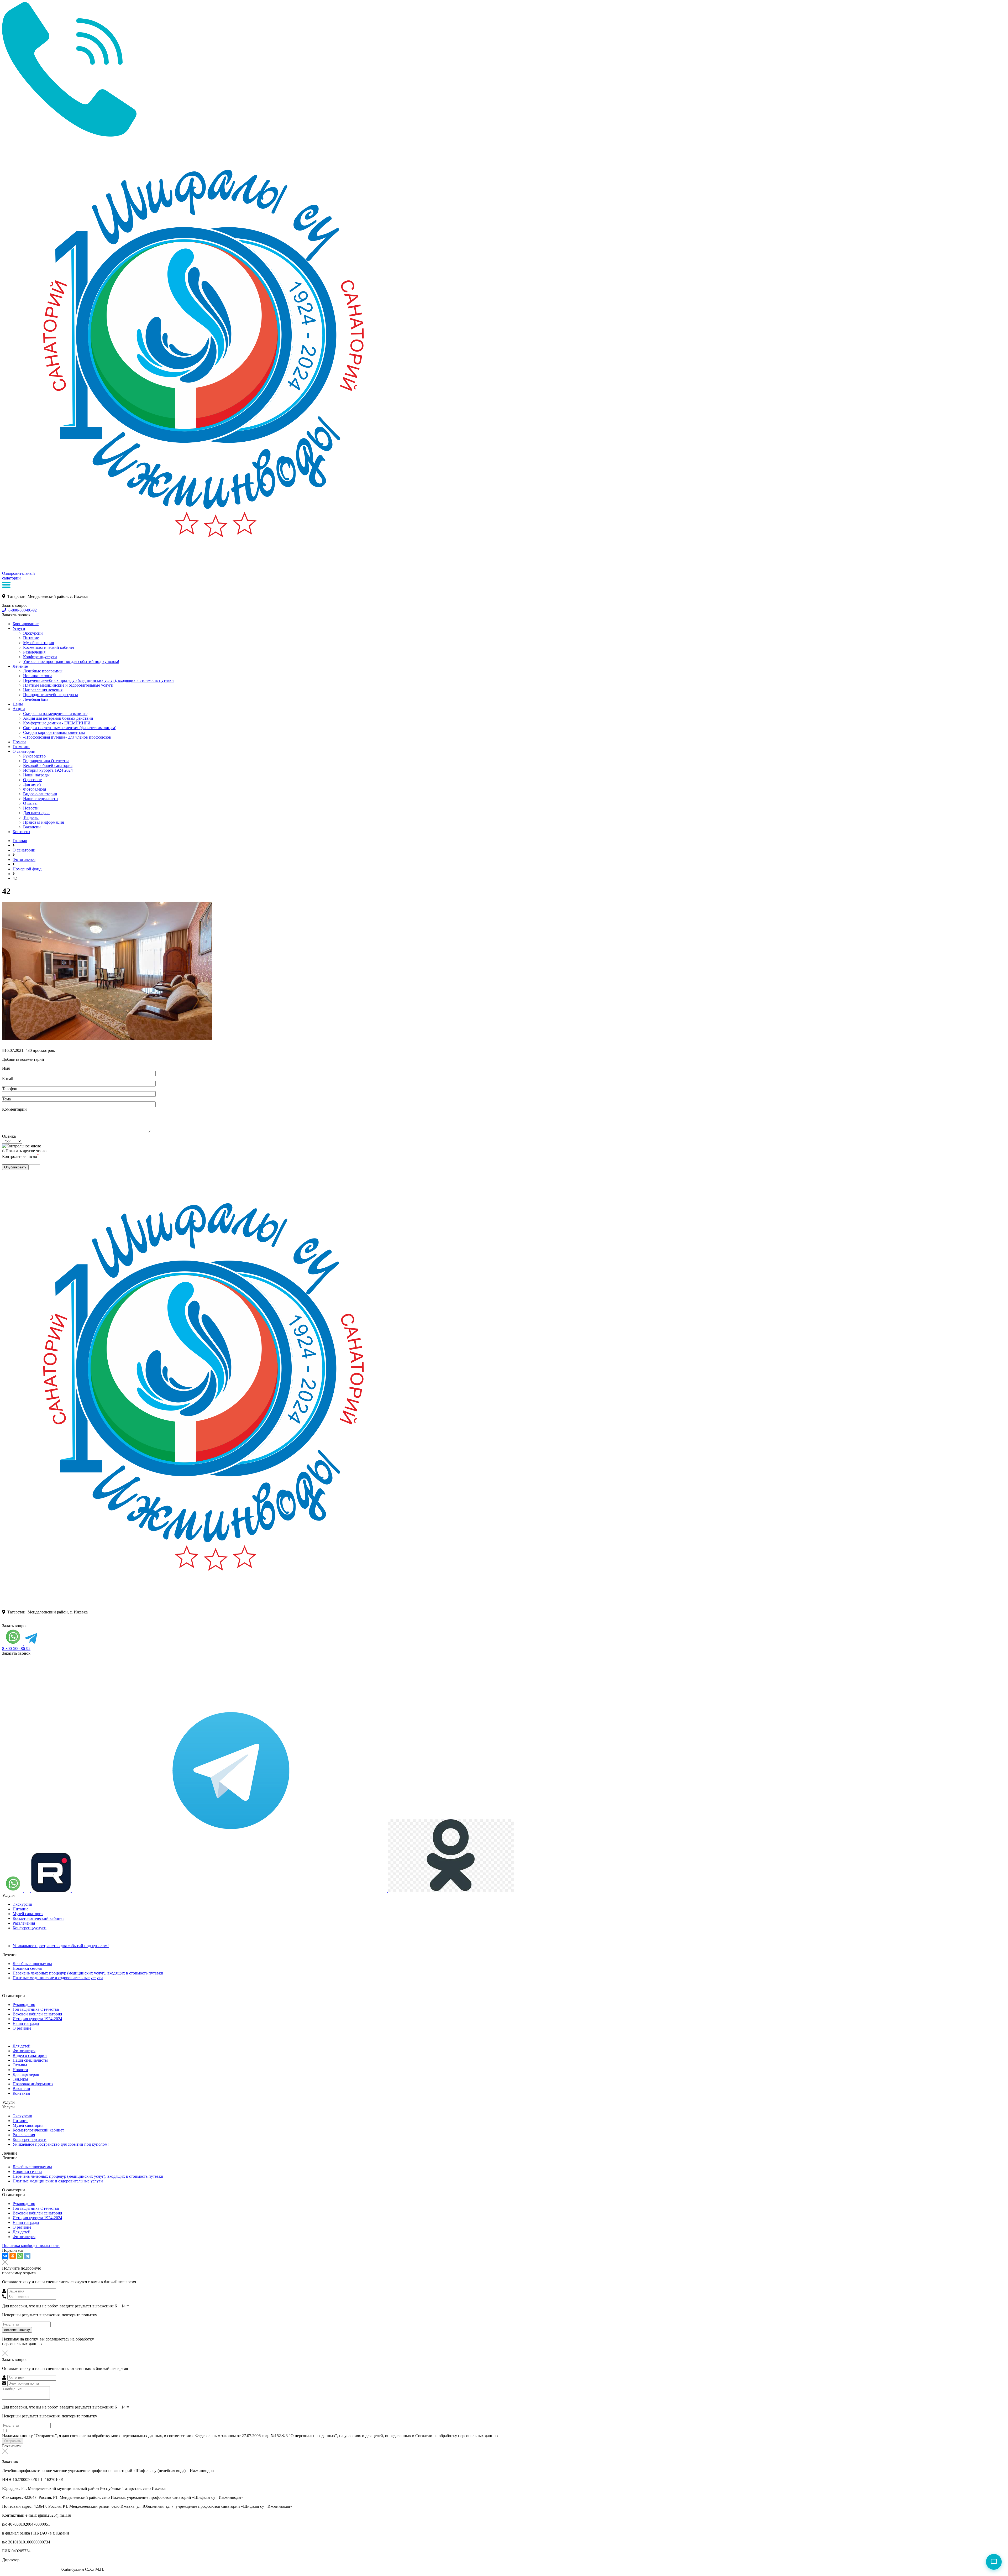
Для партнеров (36, 813)
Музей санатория (38, 643)
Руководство (34, 756)
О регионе (32, 780)
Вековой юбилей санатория (48, 766)
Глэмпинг (21, 747)
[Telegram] (27, 2256)
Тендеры (31, 817)
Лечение (20, 666)
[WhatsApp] (20, 2256)
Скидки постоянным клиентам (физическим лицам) (70, 728)
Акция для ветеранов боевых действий (58, 718)
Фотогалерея (35, 789)
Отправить (13, 2441)
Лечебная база (36, 699)
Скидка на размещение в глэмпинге (55, 714)
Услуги (19, 628)
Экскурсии (33, 633)
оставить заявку (17, 2330)
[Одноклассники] (13, 2256)
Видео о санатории (40, 794)
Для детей (32, 784)
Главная (20, 841)
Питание (31, 638)
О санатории (24, 751)
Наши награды (36, 775)
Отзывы (30, 803)
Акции (19, 709)
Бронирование (26, 624)
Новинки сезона (38, 676)
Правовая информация (43, 822)
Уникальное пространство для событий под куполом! (71, 662)
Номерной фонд (27, 869)
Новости (31, 808)
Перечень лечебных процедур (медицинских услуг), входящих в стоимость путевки (98, 680)
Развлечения (34, 652)
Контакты (21, 832)
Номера (19, 742)
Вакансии (32, 827)
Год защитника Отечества (46, 761)
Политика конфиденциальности (31, 2246)
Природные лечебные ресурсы (51, 695)
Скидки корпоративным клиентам (54, 732)
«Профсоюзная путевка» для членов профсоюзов (67, 737)
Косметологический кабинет (49, 647)
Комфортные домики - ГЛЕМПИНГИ (57, 723)
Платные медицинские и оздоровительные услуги (68, 685)
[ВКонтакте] (5, 2256)
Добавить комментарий (23, 1059)
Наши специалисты (41, 799)
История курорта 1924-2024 (48, 770)
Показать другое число (26, 1151)
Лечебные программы (43, 671)
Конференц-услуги (40, 657)
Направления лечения (43, 690)
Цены (18, 704)
